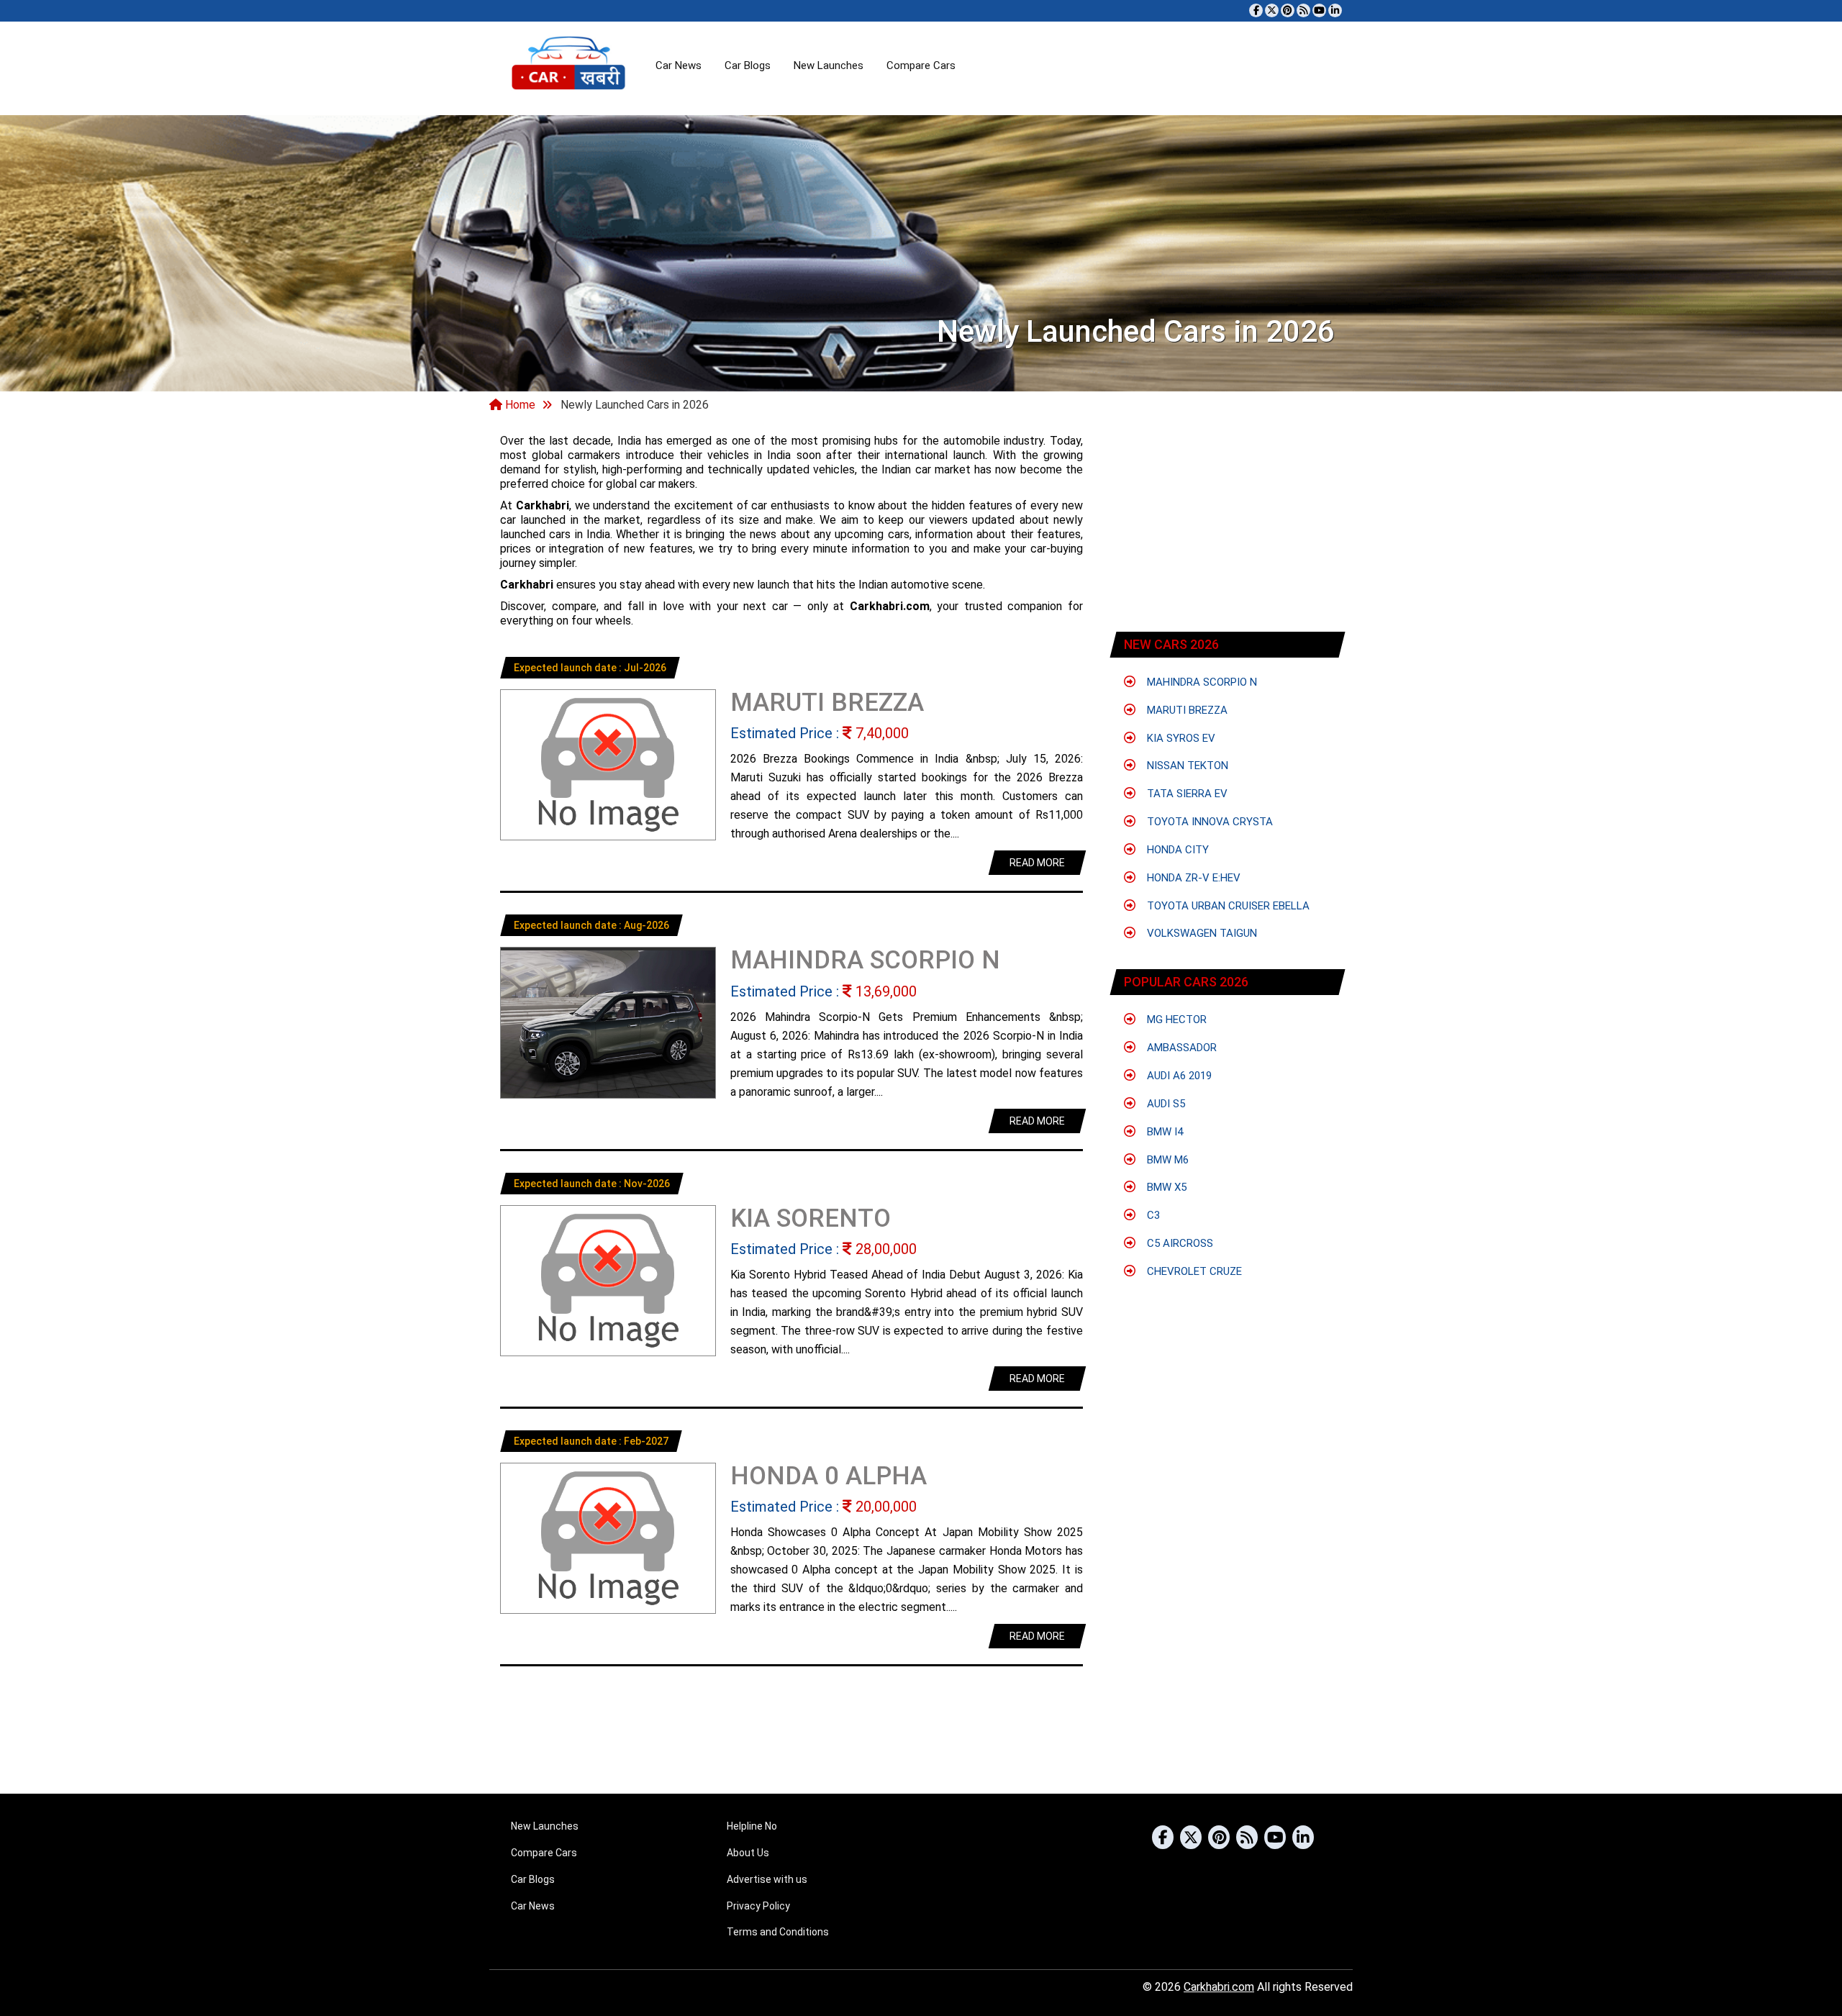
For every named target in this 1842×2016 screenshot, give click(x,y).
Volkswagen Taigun (1201, 933)
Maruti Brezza (1186, 710)
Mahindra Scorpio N (1201, 682)
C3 (1152, 1215)
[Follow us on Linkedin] (1335, 10)
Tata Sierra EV (1186, 794)
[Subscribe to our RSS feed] (1303, 10)
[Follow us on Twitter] (1272, 10)
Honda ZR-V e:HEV (1192, 878)
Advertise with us (767, 1879)
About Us (748, 1853)
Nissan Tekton (1186, 766)
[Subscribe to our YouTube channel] (1319, 10)
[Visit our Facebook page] (1256, 10)
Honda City (1176, 850)
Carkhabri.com (1219, 1987)
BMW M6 (1166, 1160)
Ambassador (1180, 1048)
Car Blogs (748, 65)
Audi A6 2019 (1178, 1076)
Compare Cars (921, 65)
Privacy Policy (758, 1906)
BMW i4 (1163, 1132)
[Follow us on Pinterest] (1288, 10)
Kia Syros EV (1180, 738)
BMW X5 (1165, 1187)
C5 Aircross (1179, 1243)
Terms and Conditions (778, 1932)
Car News (679, 65)
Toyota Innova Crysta (1208, 822)
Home (519, 405)
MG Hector (1175, 1020)
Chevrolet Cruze (1193, 1271)
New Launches (829, 65)
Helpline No (752, 1826)
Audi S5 (1165, 1104)
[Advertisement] (1228, 525)
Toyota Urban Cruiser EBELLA (1227, 906)
